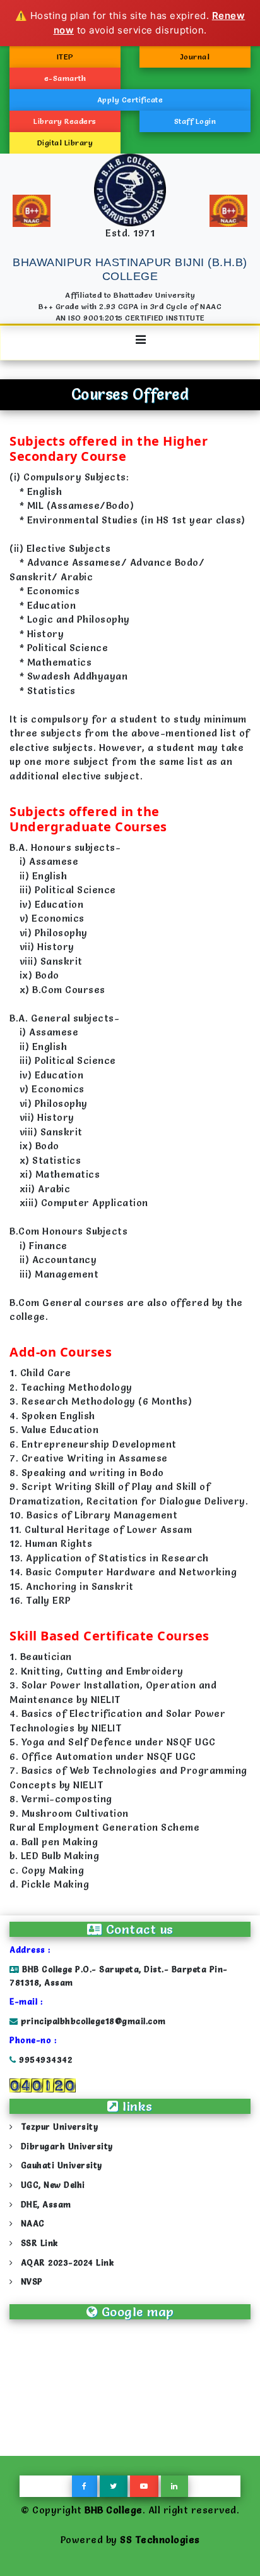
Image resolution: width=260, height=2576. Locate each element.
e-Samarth (65, 78)
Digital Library (65, 143)
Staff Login (195, 121)
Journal (195, 57)
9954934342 (44, 2060)
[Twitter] (114, 2486)
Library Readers (65, 121)
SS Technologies (160, 2540)
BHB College (114, 2510)
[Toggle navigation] (130, 343)
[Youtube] (144, 2486)
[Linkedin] (174, 2486)
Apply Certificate (130, 100)
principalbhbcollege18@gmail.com (93, 2021)
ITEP (65, 57)
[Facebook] (85, 2486)
